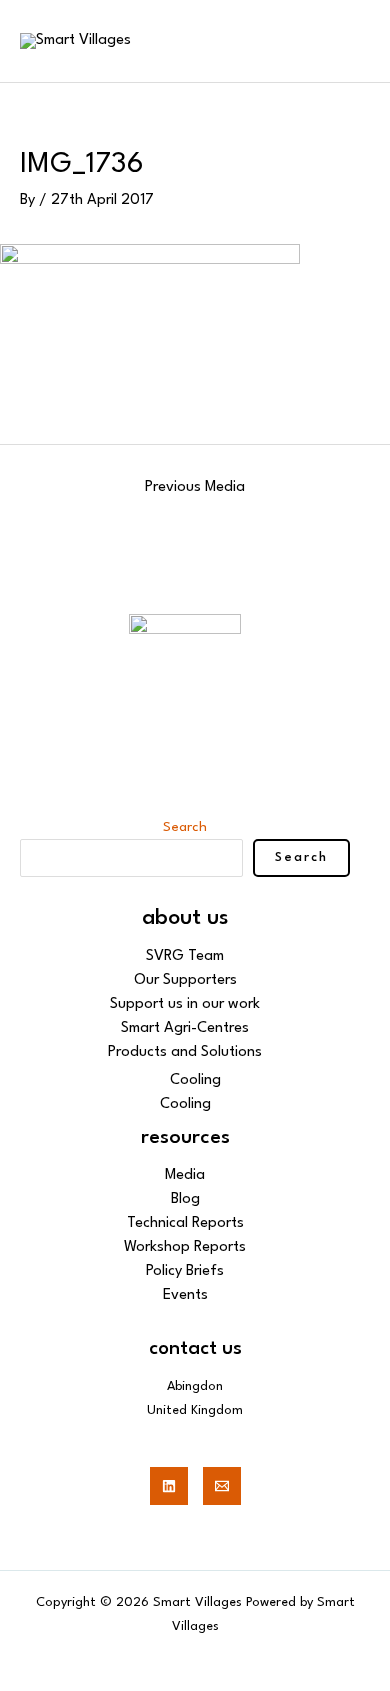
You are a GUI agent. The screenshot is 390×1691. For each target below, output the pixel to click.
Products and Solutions (185, 1052)
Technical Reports (185, 1223)
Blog (185, 1199)
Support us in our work (185, 1004)
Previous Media (195, 487)
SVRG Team (185, 956)
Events (185, 1295)
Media (185, 1175)
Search (185, 827)
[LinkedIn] (169, 1486)
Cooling (195, 1080)
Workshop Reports (185, 1247)
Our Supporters (185, 980)
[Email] (222, 1486)
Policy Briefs (185, 1271)
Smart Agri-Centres (185, 1028)
